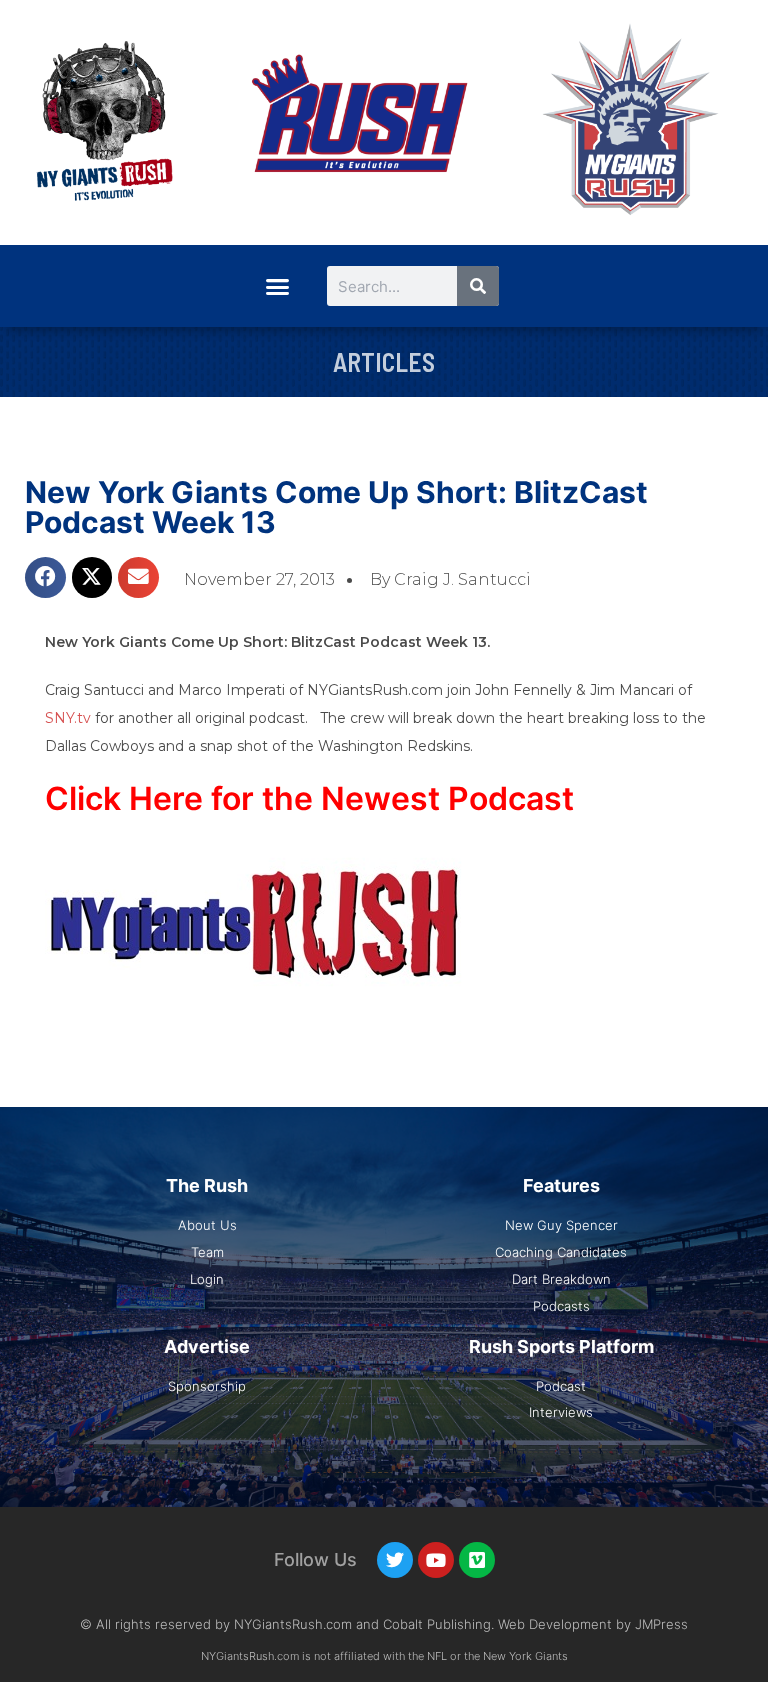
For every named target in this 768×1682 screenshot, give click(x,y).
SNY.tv (68, 718)
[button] (277, 286)
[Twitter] (395, 1560)
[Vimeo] (477, 1560)
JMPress (661, 1624)
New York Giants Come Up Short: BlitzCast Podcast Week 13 (336, 507)
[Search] (478, 286)
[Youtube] (436, 1560)
